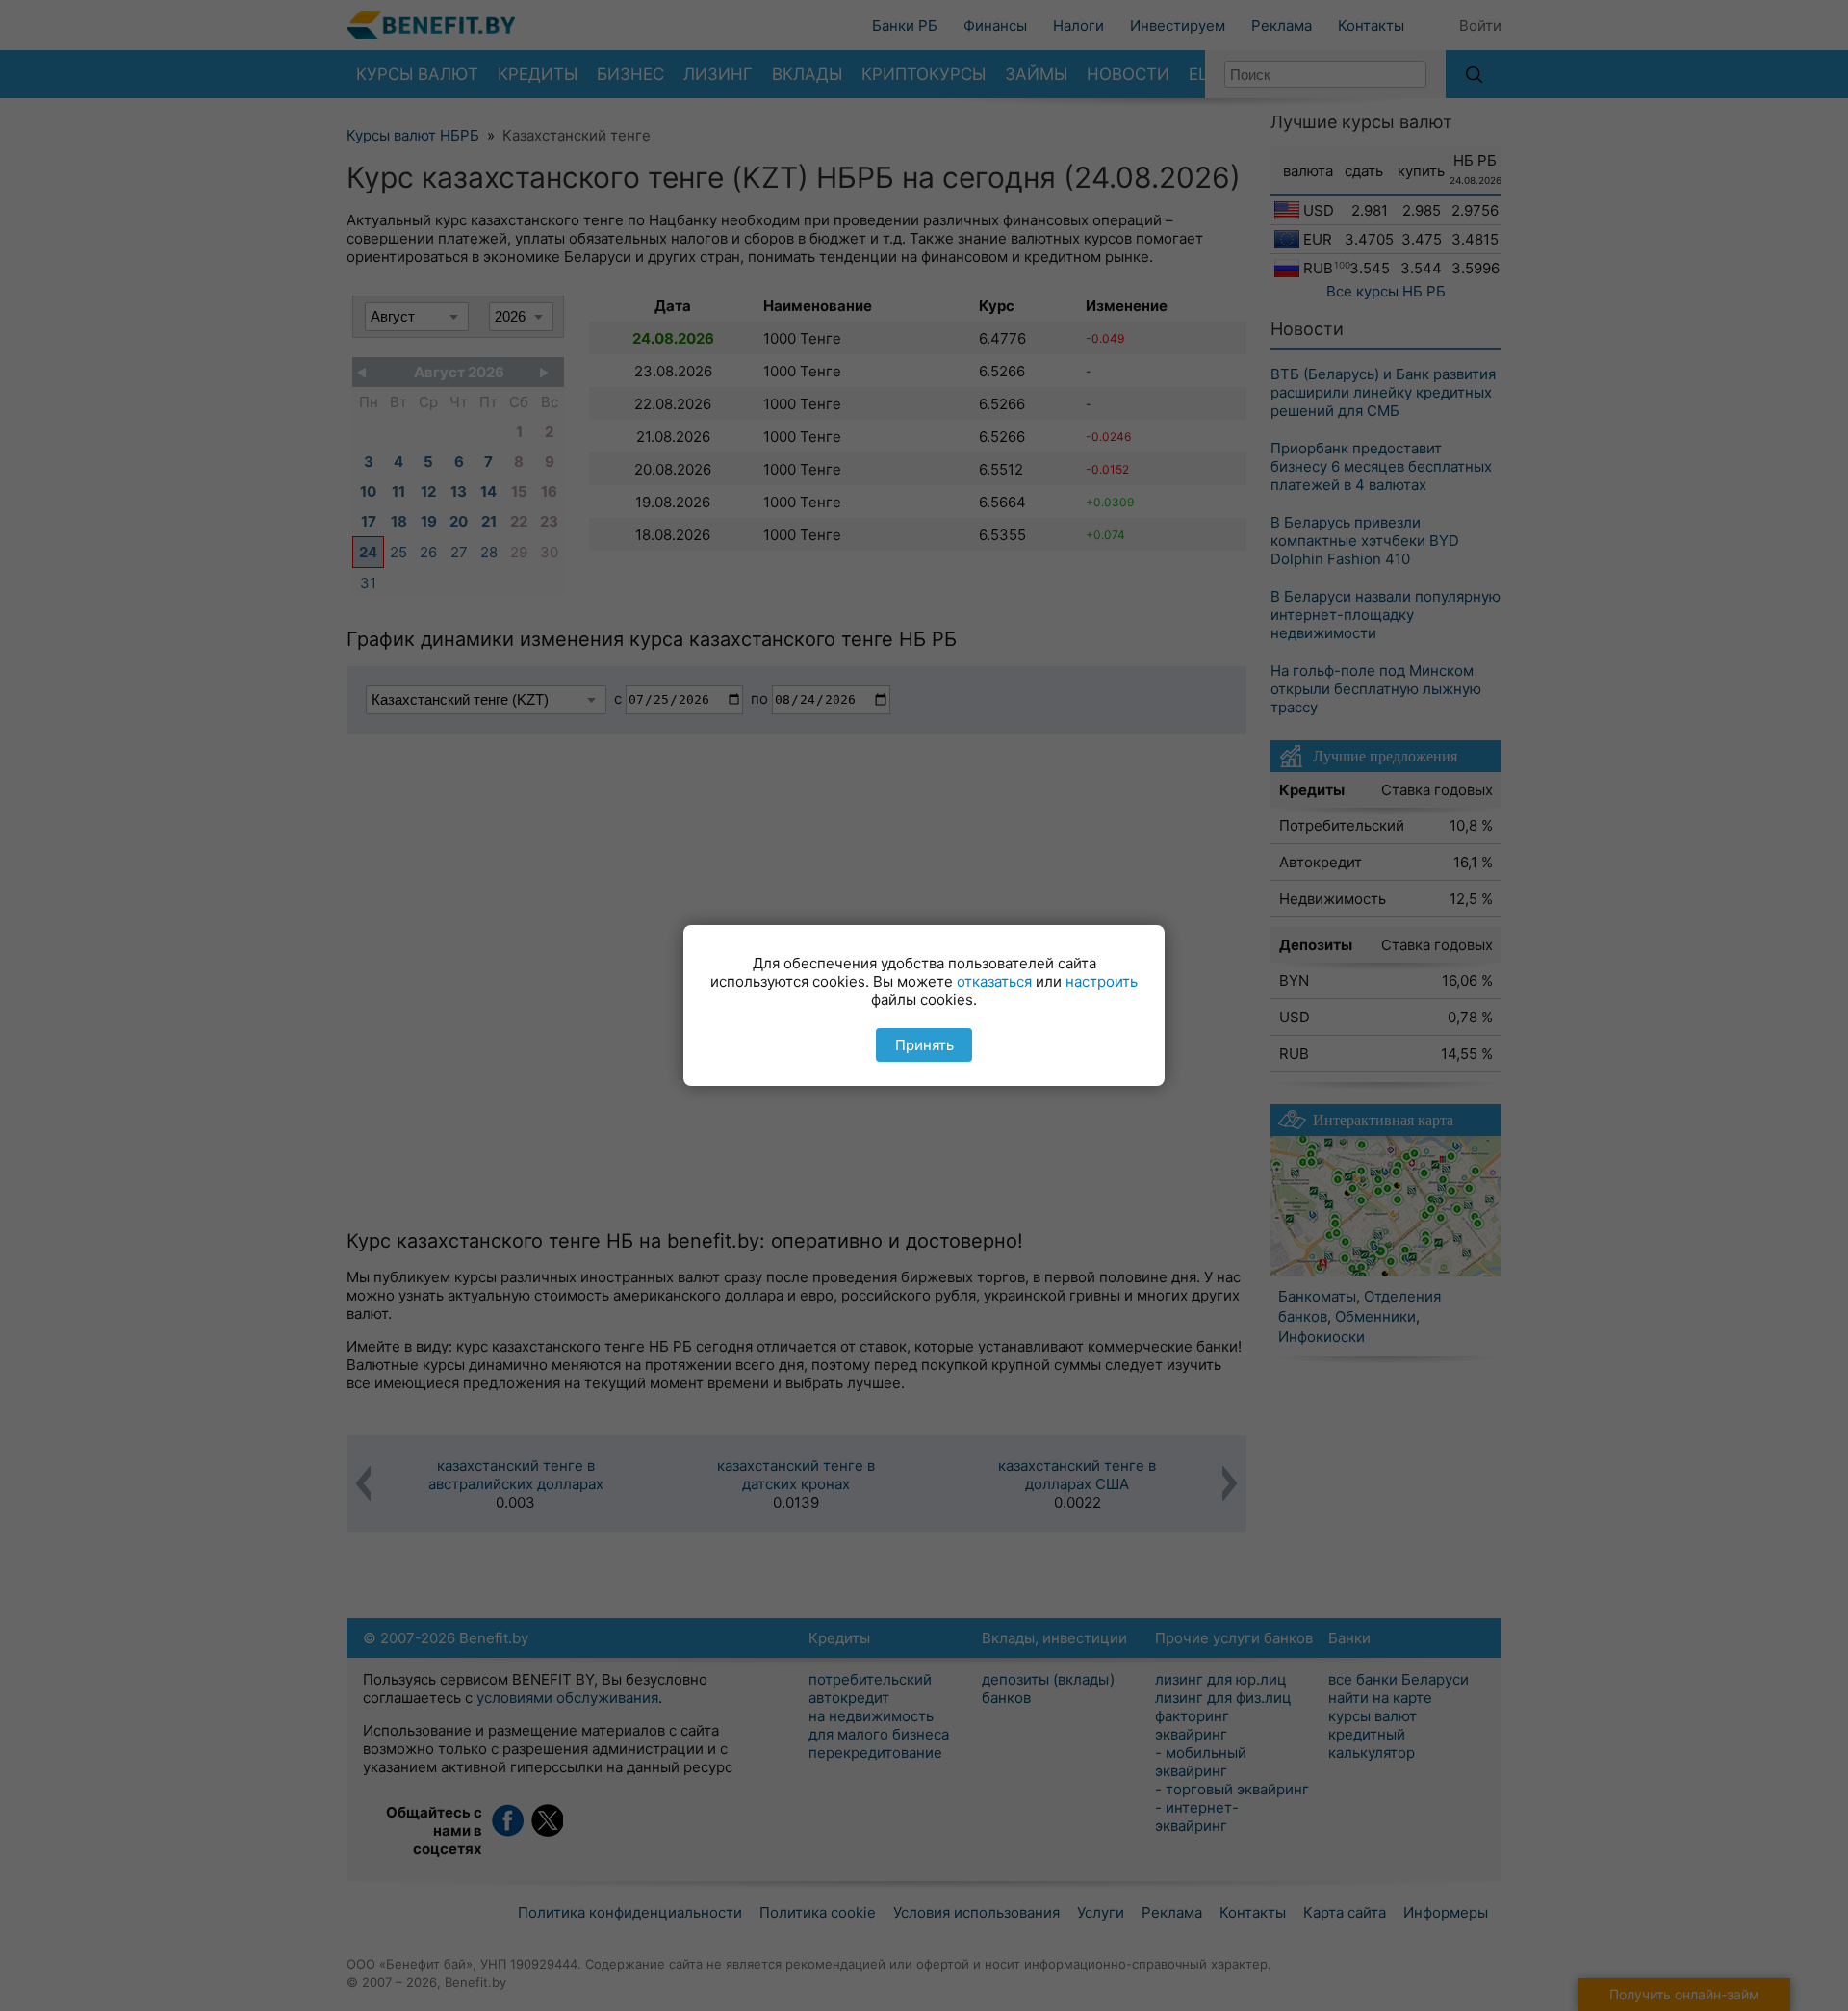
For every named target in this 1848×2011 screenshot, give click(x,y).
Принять (924, 1045)
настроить (1102, 981)
